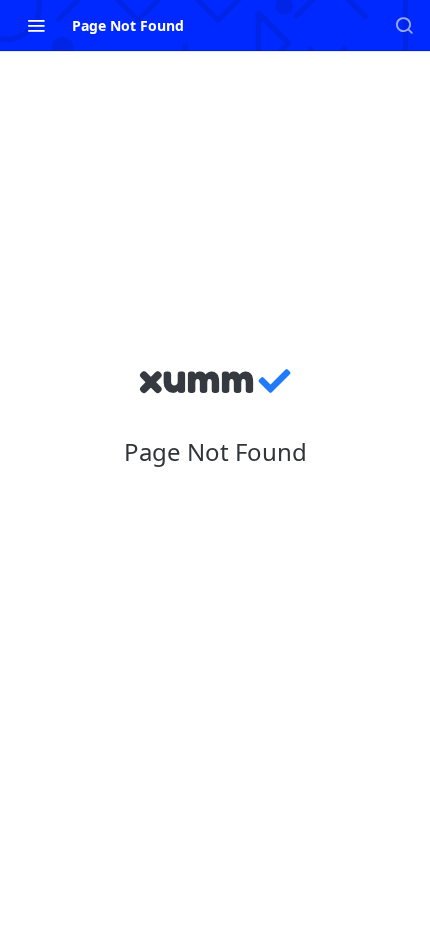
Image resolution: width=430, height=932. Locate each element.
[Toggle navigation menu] (36, 25)
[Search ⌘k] (404, 25)
